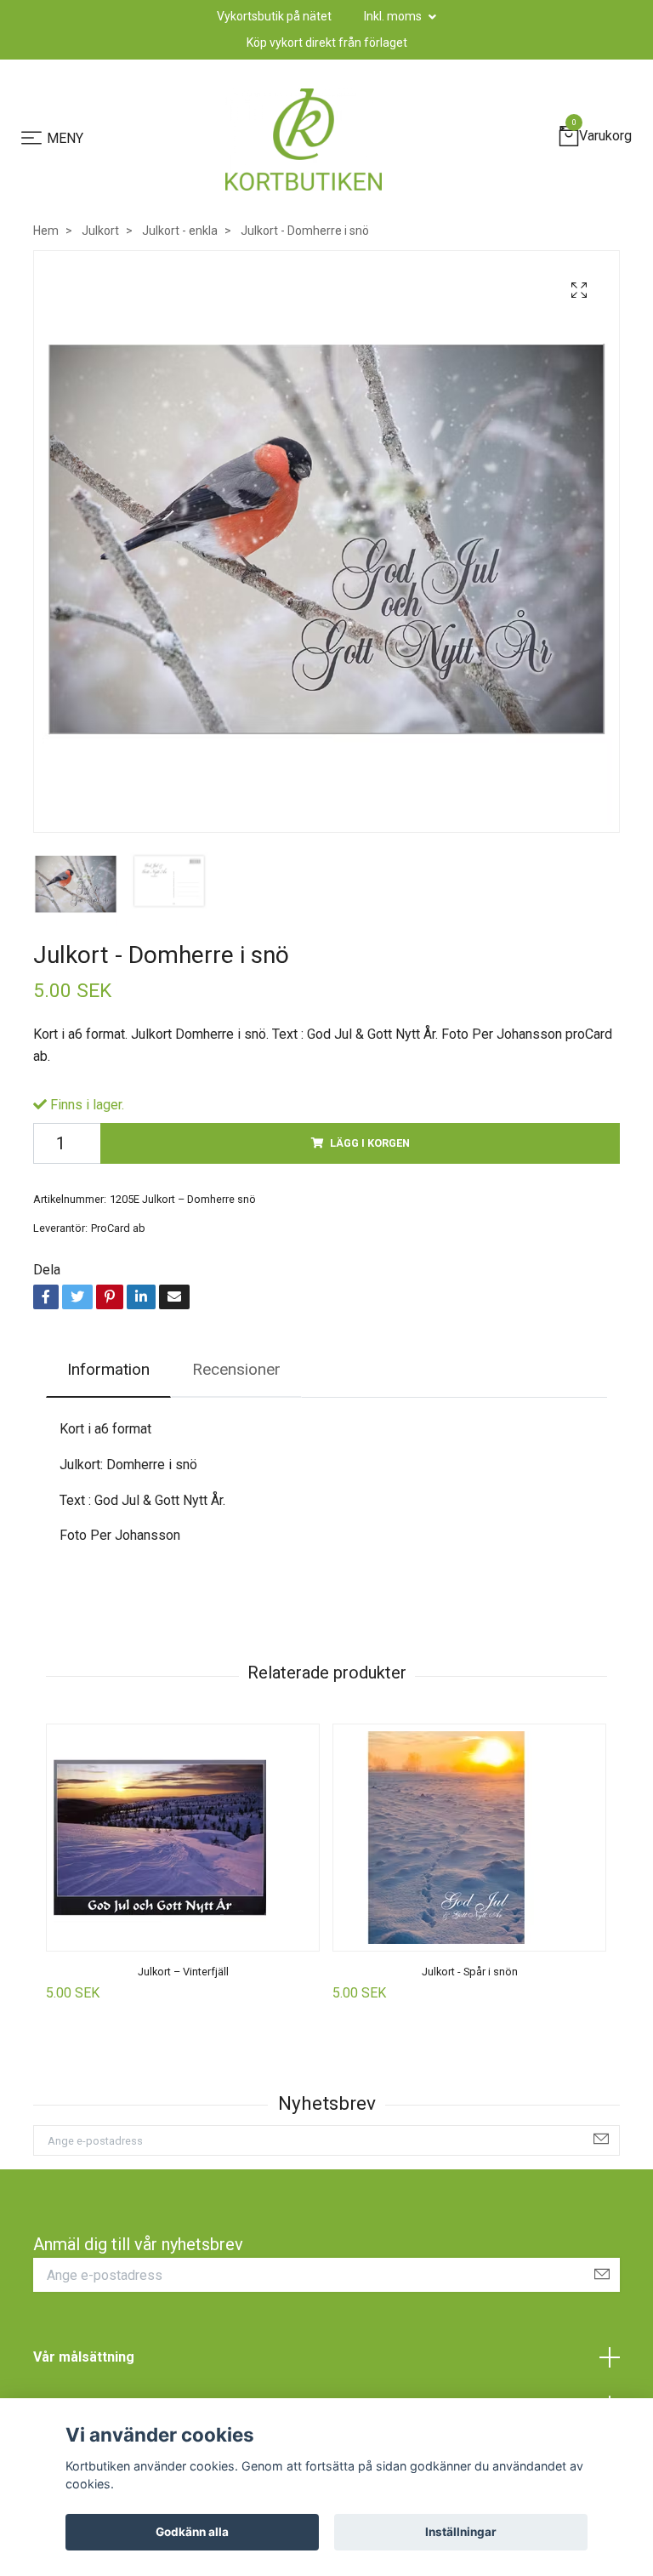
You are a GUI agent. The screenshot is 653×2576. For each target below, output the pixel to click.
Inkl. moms (394, 16)
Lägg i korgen (370, 1143)
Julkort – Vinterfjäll (183, 1972)
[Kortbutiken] (304, 140)
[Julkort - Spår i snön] (469, 1838)
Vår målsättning (84, 2357)
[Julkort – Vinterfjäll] (183, 1838)
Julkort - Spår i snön (470, 1972)
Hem (46, 231)
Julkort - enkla (180, 231)
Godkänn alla (192, 2532)
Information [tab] (108, 1369)
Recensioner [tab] (236, 1369)
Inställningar (461, 2532)
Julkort (100, 231)
